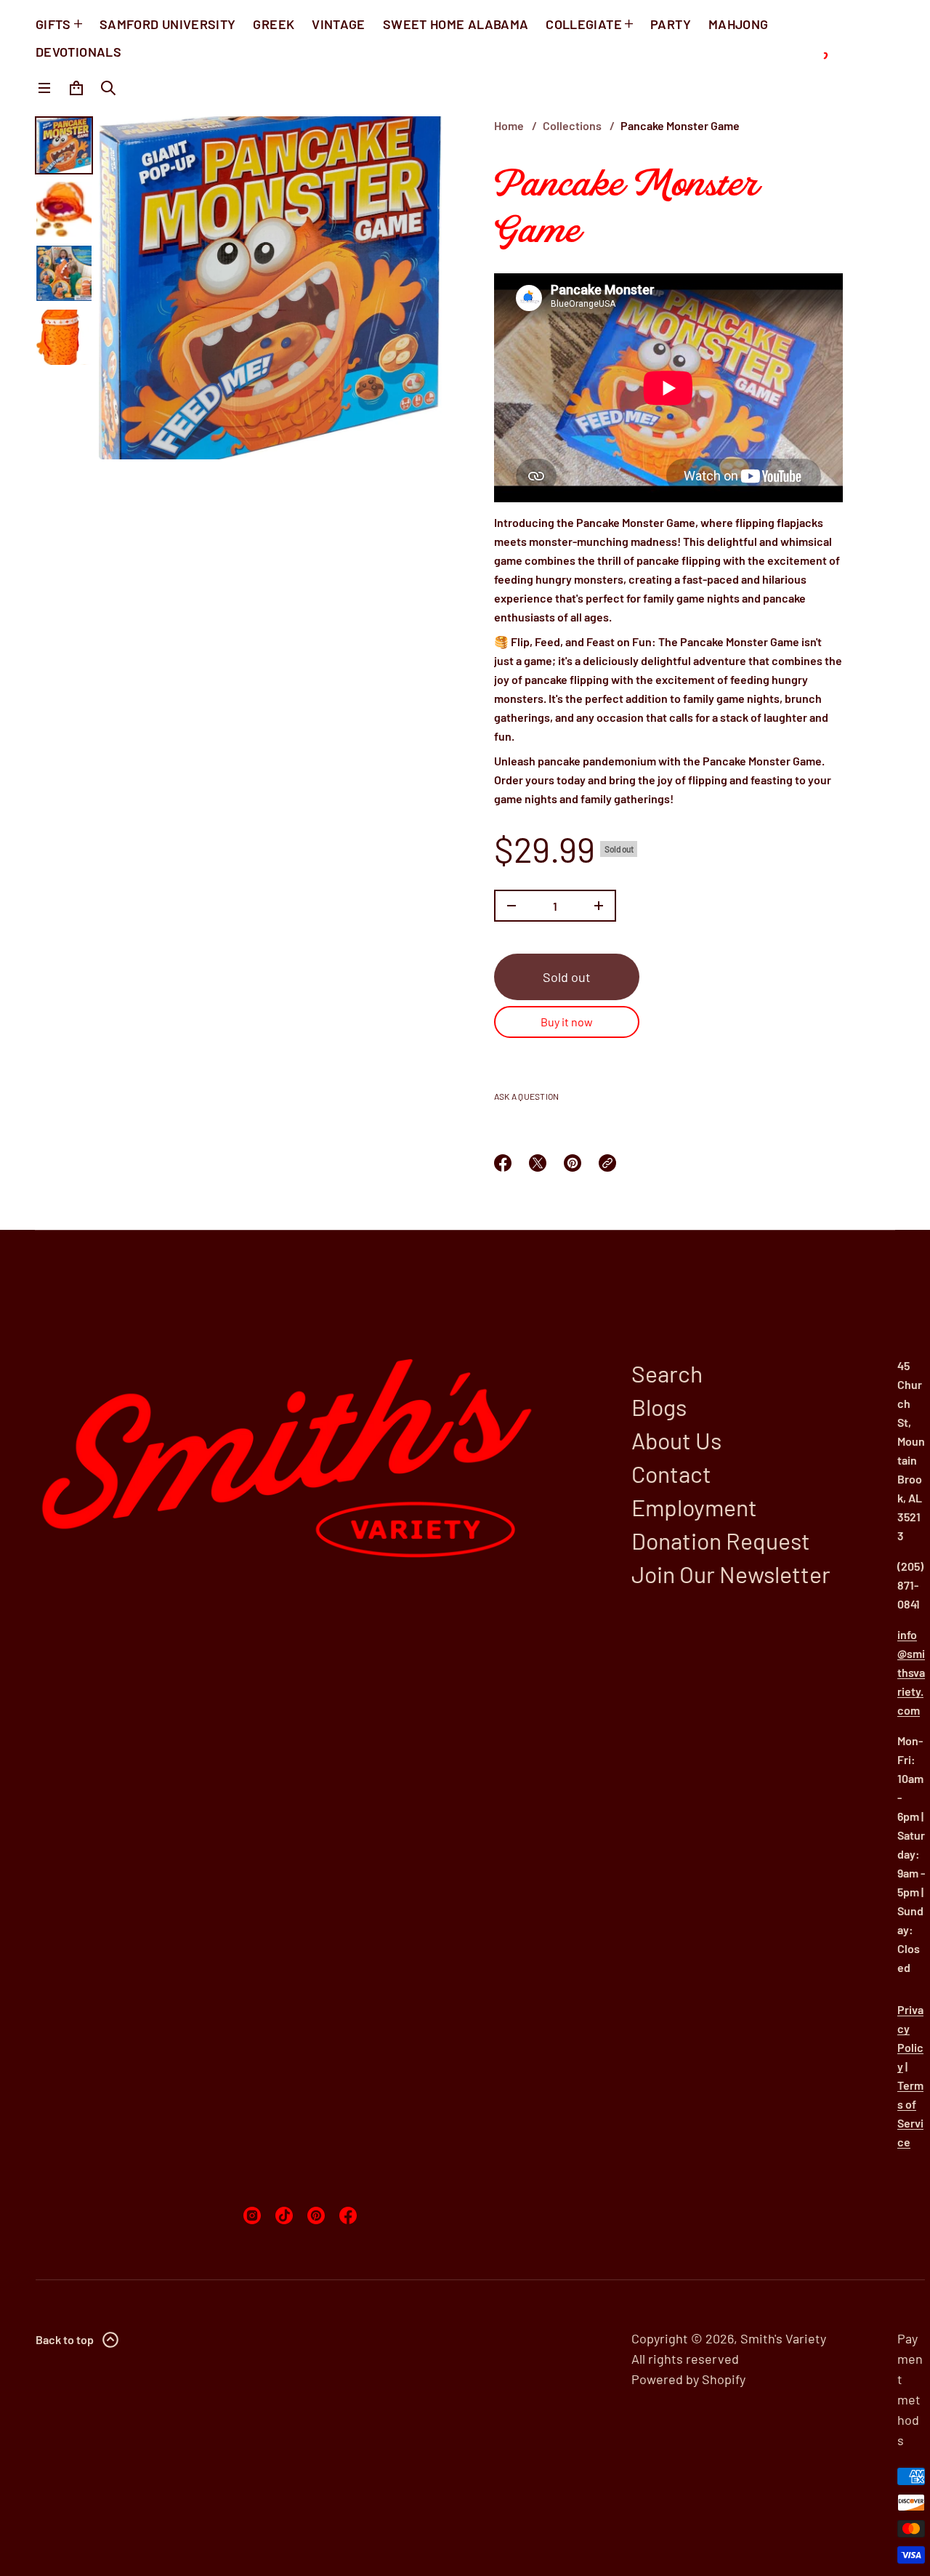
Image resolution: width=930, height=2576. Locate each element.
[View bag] (76, 88)
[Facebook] (348, 2215)
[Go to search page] (108, 88)
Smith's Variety (783, 2338)
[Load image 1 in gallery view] (64, 145)
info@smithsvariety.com (911, 1672)
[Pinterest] (316, 2215)
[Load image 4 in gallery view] (64, 337)
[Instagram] (252, 2215)
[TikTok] (284, 2215)
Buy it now (567, 1022)
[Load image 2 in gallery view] (64, 209)
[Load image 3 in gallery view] (64, 273)
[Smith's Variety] (847, 58)
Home (509, 125)
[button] (108, 88)
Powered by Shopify (688, 2379)
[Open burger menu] (44, 88)
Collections (572, 125)
